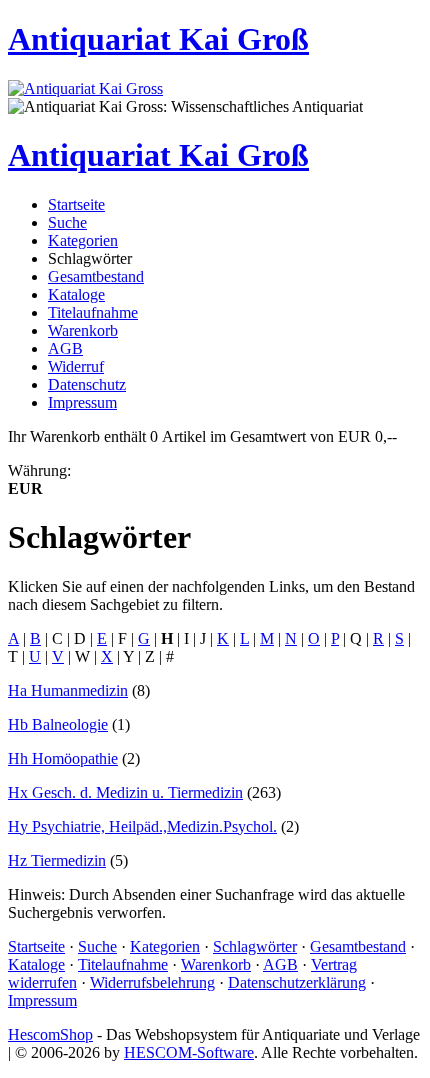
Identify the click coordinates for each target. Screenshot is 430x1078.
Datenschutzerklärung (297, 982)
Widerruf (76, 366)
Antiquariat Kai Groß (158, 39)
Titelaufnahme (93, 312)
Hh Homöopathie (63, 758)
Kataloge (76, 294)
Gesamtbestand (96, 276)
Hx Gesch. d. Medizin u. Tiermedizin (125, 792)
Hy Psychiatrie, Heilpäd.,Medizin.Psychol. (142, 826)
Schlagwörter (255, 946)
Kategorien (83, 240)
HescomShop (50, 1034)
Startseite (76, 204)
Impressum (82, 402)
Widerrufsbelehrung (152, 982)
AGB (65, 348)
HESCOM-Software (189, 1052)
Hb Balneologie (58, 724)
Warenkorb (83, 330)
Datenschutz (87, 384)
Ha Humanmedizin (68, 690)
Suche (67, 222)
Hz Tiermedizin (57, 860)
